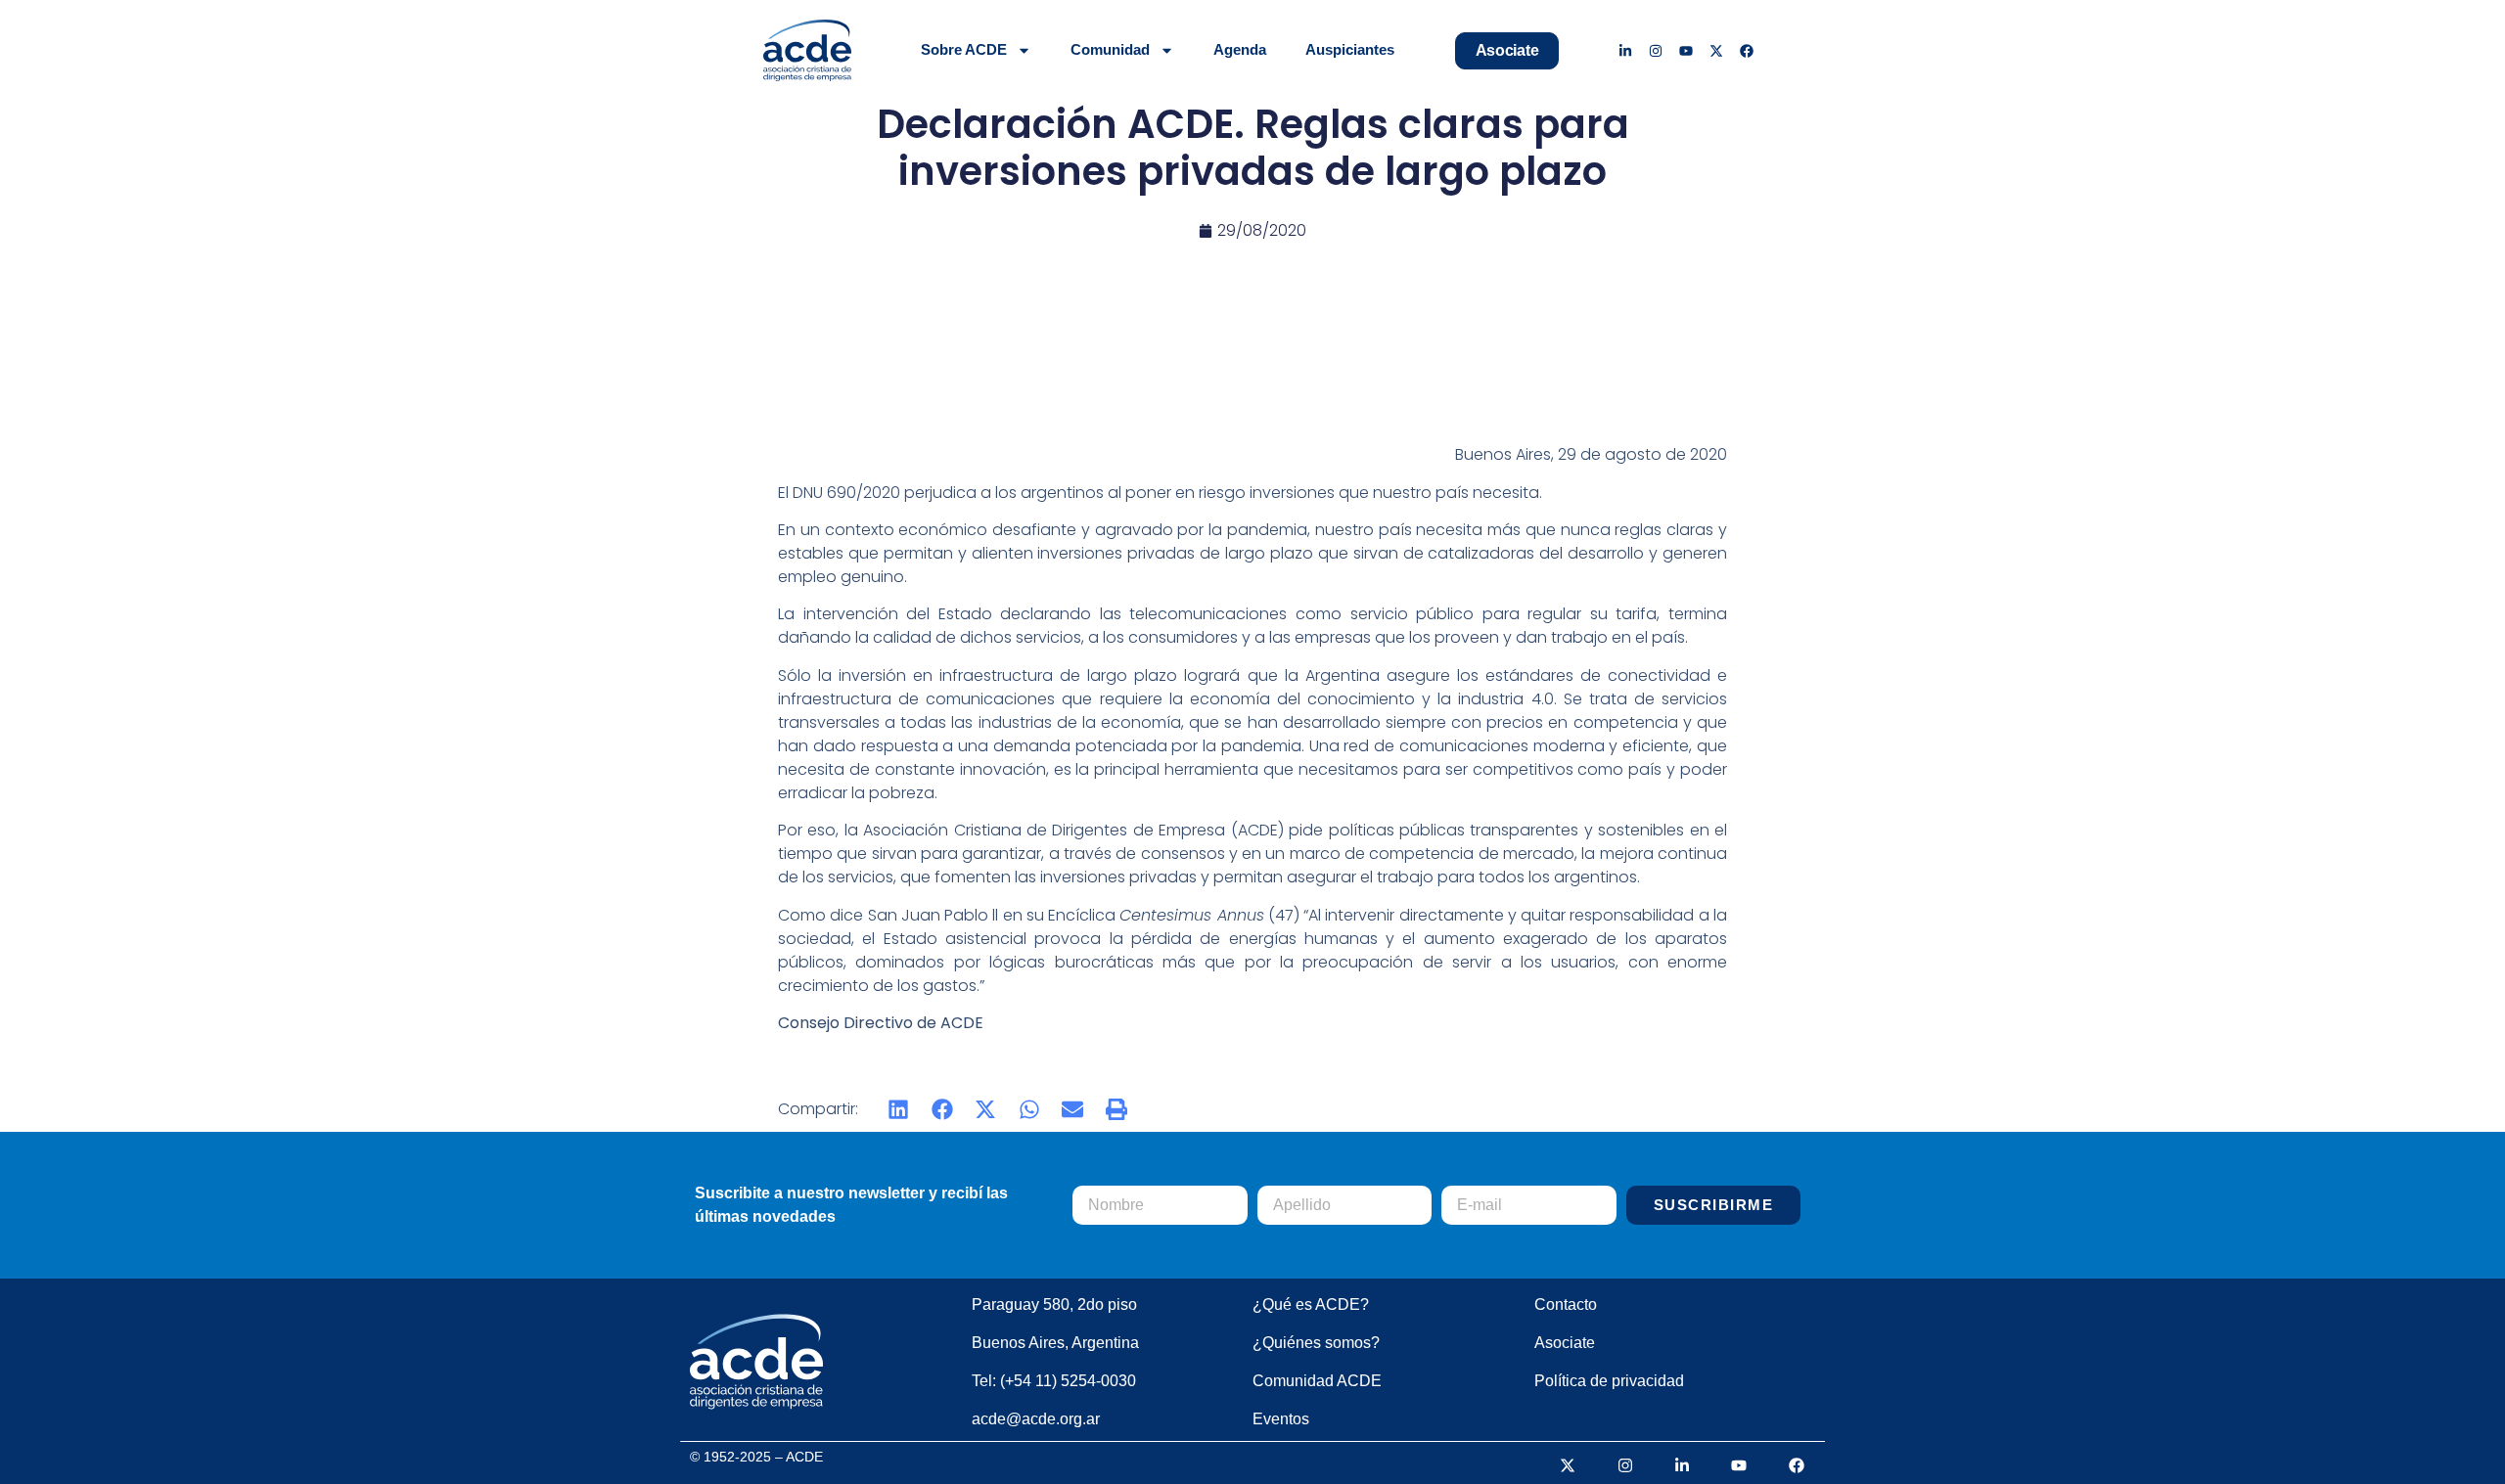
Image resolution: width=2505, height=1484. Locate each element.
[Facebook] (1746, 50)
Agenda (1240, 49)
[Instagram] (1656, 50)
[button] (899, 1109)
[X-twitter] (1716, 50)
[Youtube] (1686, 50)
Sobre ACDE (964, 49)
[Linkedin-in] (1626, 50)
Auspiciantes (1350, 49)
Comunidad (1110, 49)
